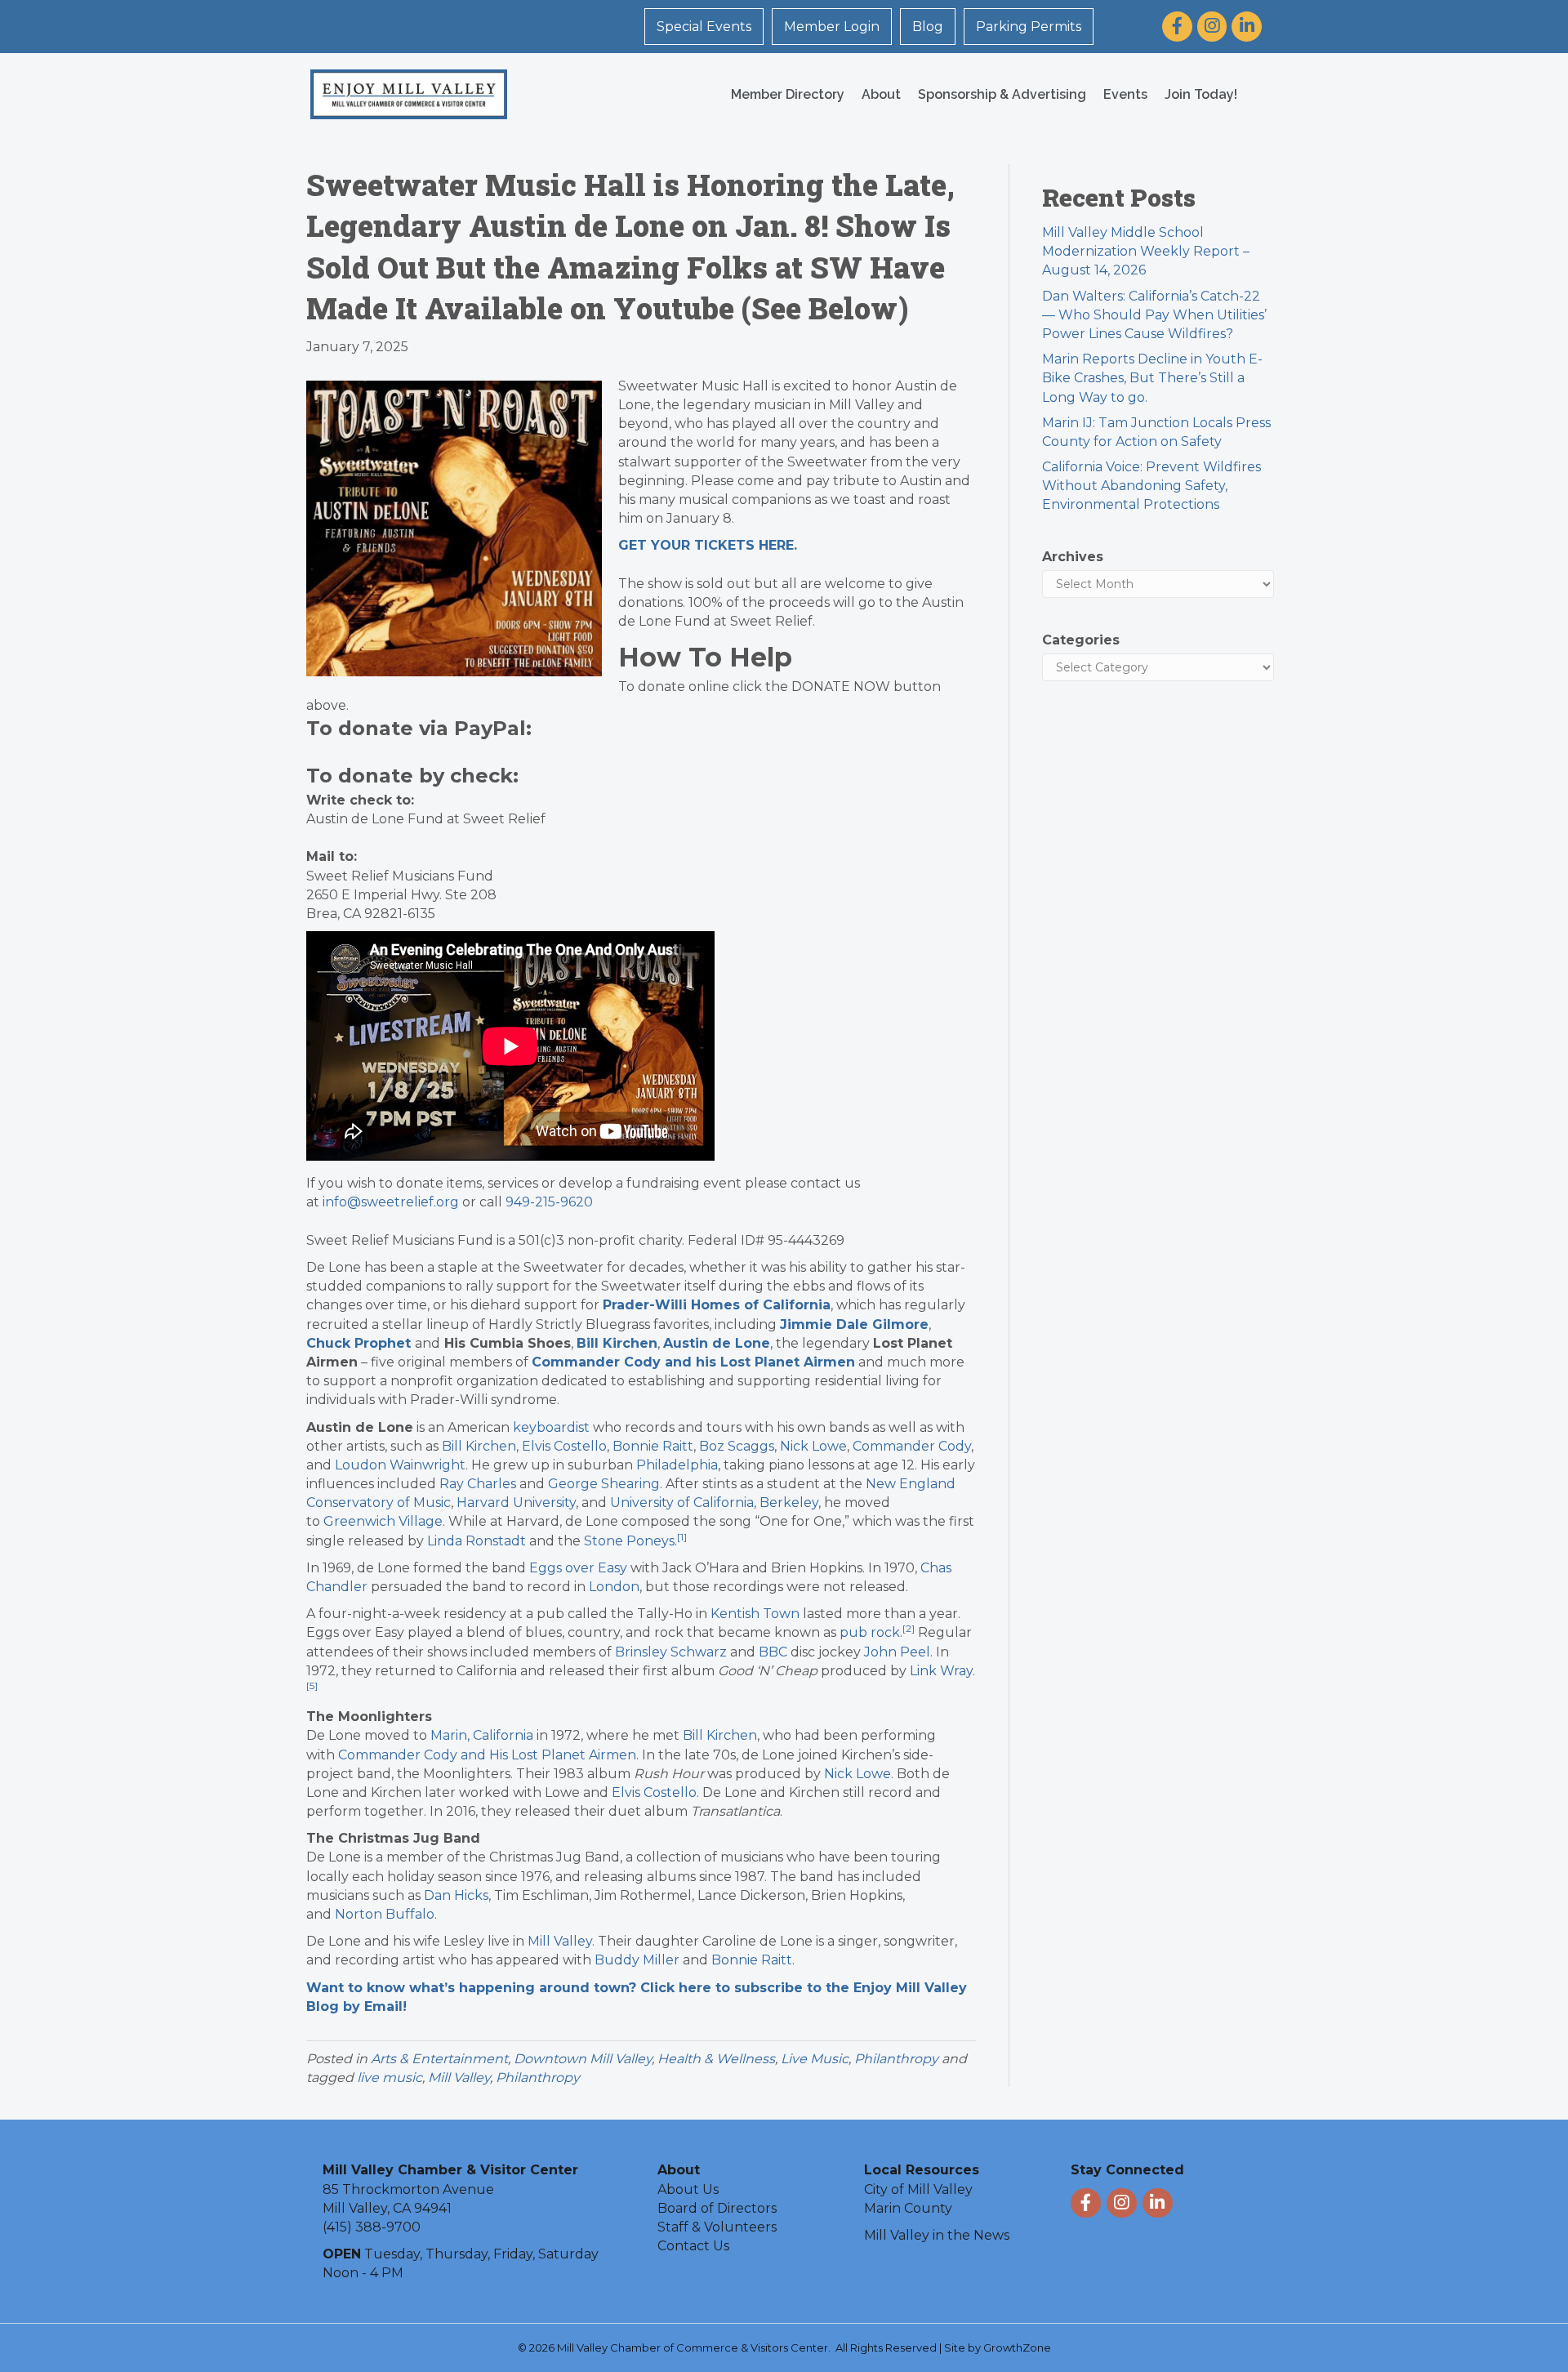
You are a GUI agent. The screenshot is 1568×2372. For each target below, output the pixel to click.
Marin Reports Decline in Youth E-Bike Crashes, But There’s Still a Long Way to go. (1152, 378)
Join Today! (1201, 94)
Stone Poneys (629, 1541)
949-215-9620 (549, 1202)
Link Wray (941, 1671)
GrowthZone (1017, 2347)
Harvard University (516, 1503)
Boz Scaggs (737, 1446)
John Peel (897, 1652)
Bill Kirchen (479, 1446)
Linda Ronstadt (477, 1541)
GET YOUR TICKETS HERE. (708, 545)
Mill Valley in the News (937, 2235)
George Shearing (604, 1484)
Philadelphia (677, 1465)
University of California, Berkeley (714, 1503)
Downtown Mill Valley (583, 2059)
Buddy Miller (637, 1960)
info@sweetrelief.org (391, 1202)
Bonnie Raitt (653, 1446)
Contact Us (693, 2246)
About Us (688, 2189)
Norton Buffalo (385, 1914)
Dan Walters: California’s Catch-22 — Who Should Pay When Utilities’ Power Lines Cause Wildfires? (1154, 315)
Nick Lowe (813, 1446)
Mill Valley (560, 1941)
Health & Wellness (716, 2059)
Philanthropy (896, 2059)
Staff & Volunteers (717, 2227)
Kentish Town (755, 1614)
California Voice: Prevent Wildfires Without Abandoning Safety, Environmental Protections (1151, 486)
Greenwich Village (383, 1521)
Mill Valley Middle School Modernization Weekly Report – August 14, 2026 (1146, 251)
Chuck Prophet (359, 1343)
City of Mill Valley (918, 2189)
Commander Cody (912, 1446)
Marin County (908, 2208)
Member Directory (788, 94)
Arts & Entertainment (439, 2059)
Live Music (815, 2059)
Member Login (832, 27)
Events (1125, 94)
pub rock (870, 1632)
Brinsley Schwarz (671, 1652)
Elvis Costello (564, 1446)
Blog (928, 27)
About (881, 94)
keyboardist (551, 1427)
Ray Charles (478, 1484)
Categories (1081, 640)
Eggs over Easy (578, 1568)
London (614, 1587)
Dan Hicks (456, 1895)
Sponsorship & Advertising (1002, 94)
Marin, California (482, 1735)
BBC (773, 1652)
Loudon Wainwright (400, 1465)
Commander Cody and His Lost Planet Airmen (487, 1755)
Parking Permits (1029, 27)
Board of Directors (717, 2208)
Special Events (704, 27)
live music (390, 2078)
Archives (1073, 557)
